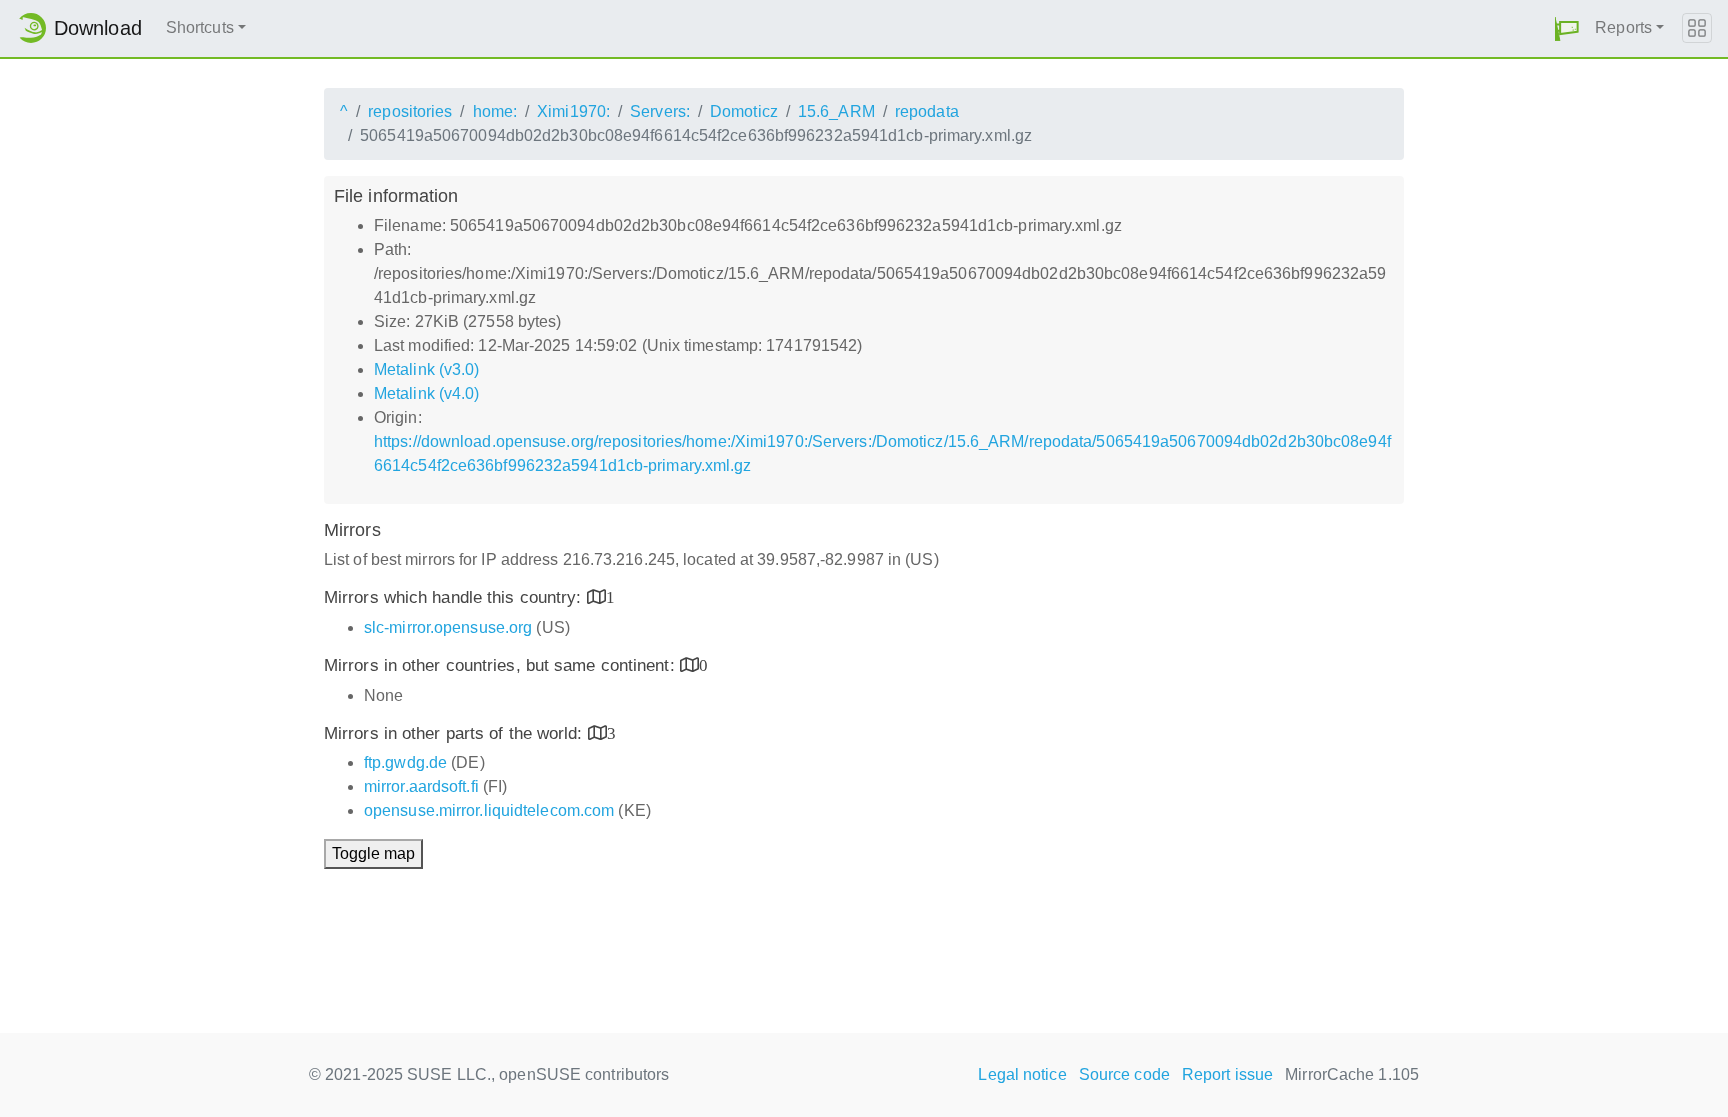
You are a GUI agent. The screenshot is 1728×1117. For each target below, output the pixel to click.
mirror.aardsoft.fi (421, 786)
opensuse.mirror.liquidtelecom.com (489, 810)
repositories (410, 111)
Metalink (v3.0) (427, 369)
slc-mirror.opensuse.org (448, 627)
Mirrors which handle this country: (455, 597)
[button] (1567, 28)
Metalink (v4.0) (427, 393)
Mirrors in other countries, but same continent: (502, 665)
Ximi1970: (573, 111)
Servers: (660, 111)
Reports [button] (1623, 27)
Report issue (1227, 1074)
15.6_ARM (836, 111)
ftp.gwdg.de (405, 762)
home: (495, 111)
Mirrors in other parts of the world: (456, 733)
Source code (1124, 1074)
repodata (927, 111)
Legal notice (1022, 1074)
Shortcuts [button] (200, 27)
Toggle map (373, 853)
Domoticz (744, 111)
